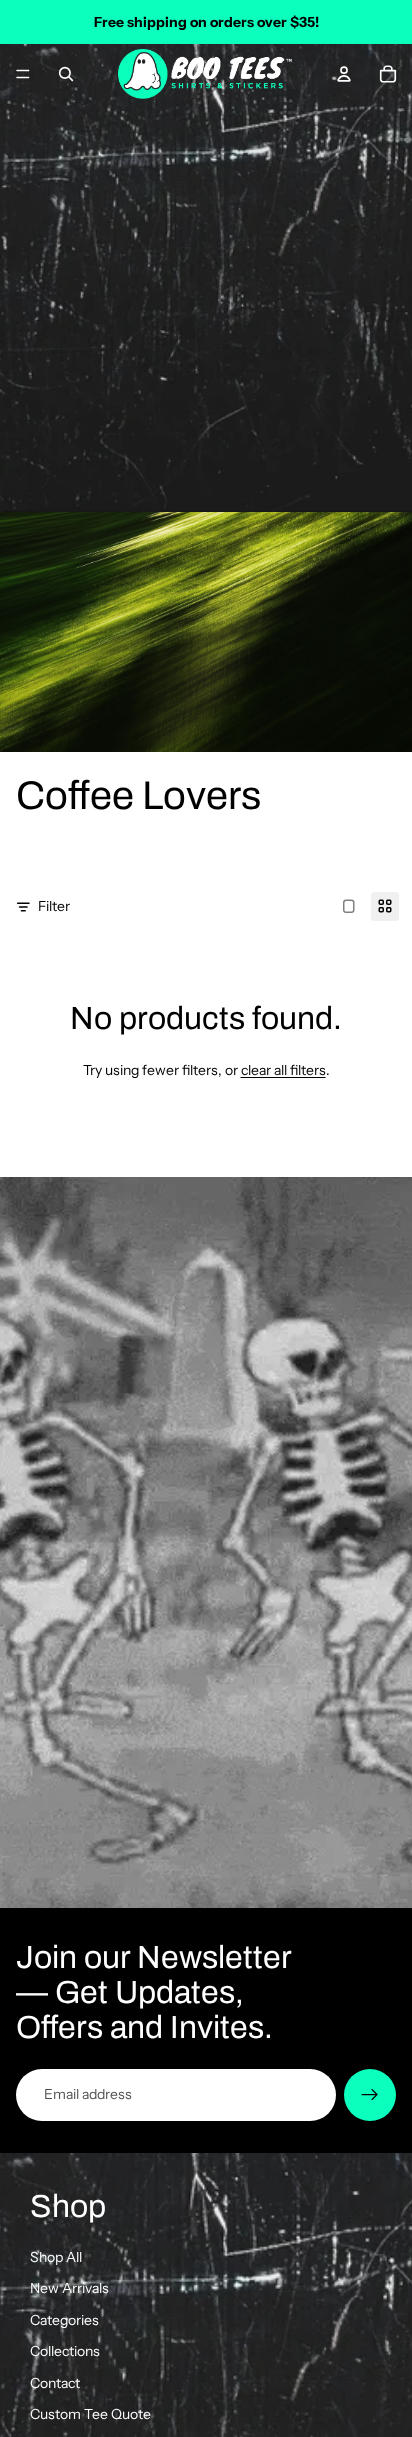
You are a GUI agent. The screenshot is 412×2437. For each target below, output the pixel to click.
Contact (55, 2383)
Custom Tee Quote (90, 2414)
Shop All (56, 2257)
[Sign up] (370, 2095)
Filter (54, 906)
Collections (65, 2351)
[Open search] (66, 74)
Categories (64, 2320)
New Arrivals (69, 2288)
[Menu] (23, 74)
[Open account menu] (344, 74)
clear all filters (283, 1070)
